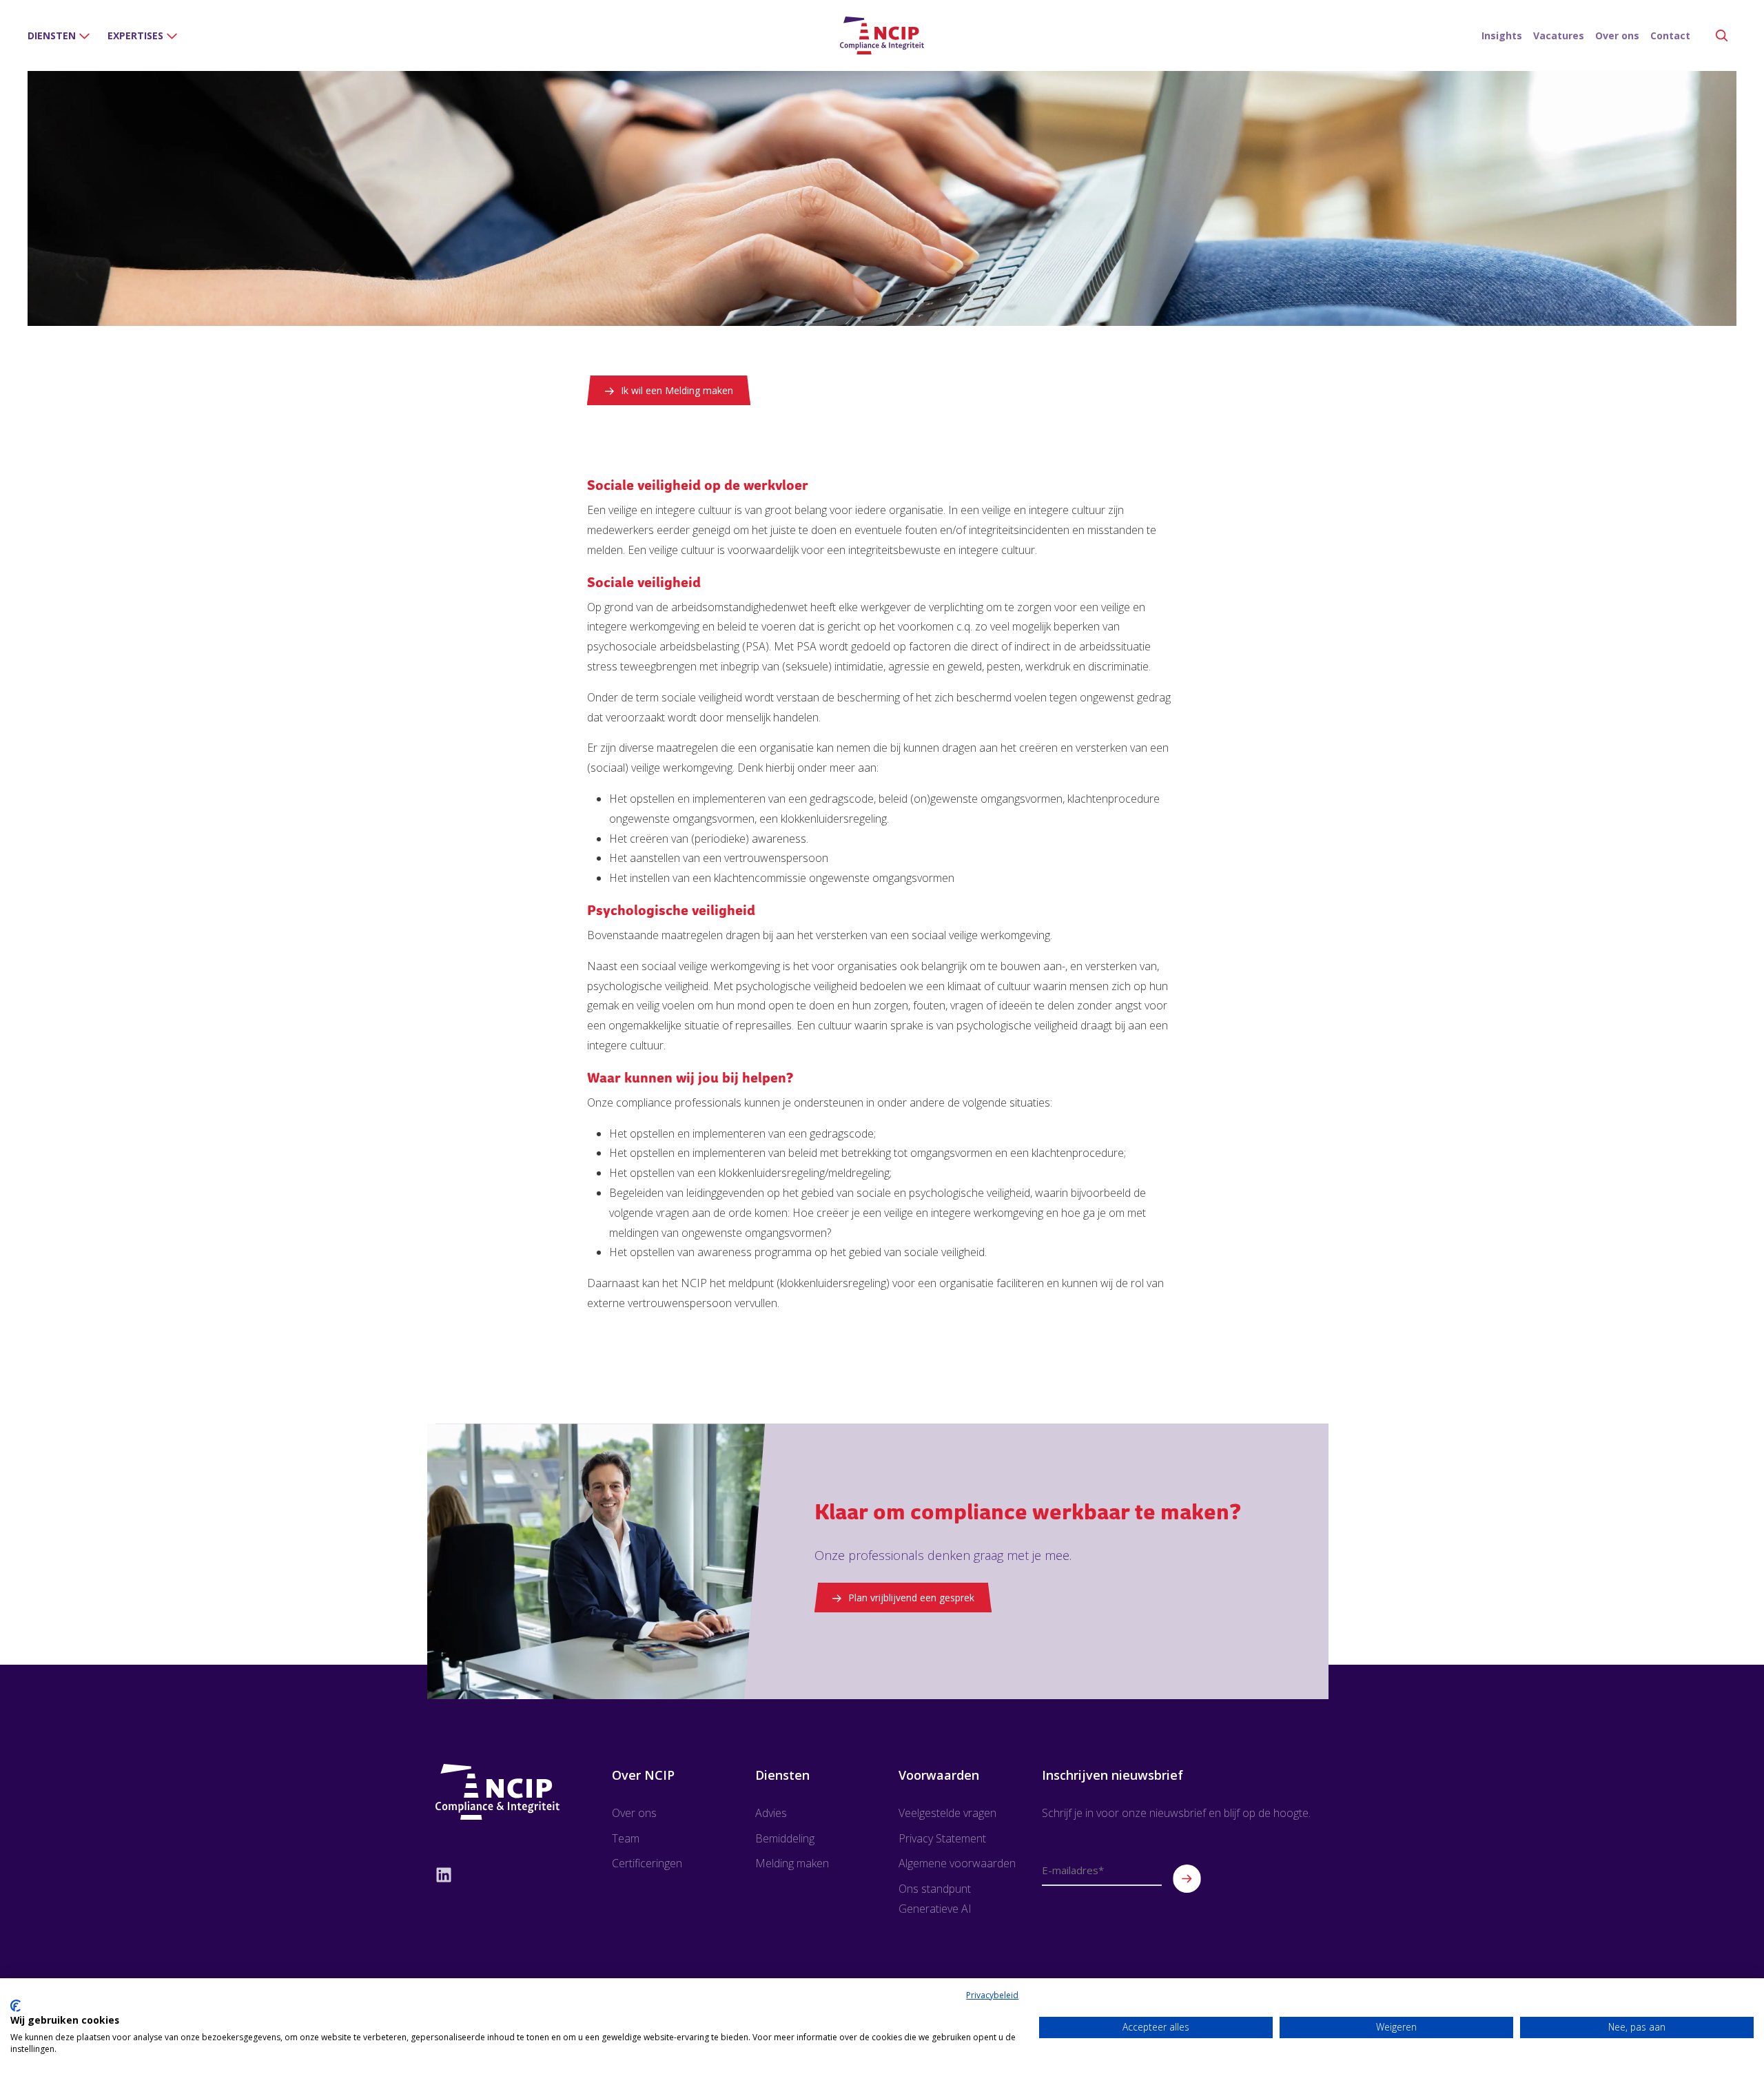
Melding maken (792, 1863)
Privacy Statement (942, 1838)
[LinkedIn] (499, 1874)
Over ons (1617, 35)
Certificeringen (647, 1863)
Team (626, 1838)
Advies (771, 1813)
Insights (1502, 35)
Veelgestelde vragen (947, 1813)
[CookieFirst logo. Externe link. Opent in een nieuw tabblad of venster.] (16, 2006)
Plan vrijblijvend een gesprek (911, 1598)
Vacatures (1559, 35)
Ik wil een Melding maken (677, 390)
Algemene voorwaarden (957, 1863)
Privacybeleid (992, 1995)
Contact (1670, 35)
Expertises (135, 35)
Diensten (52, 35)
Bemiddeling (785, 1838)
